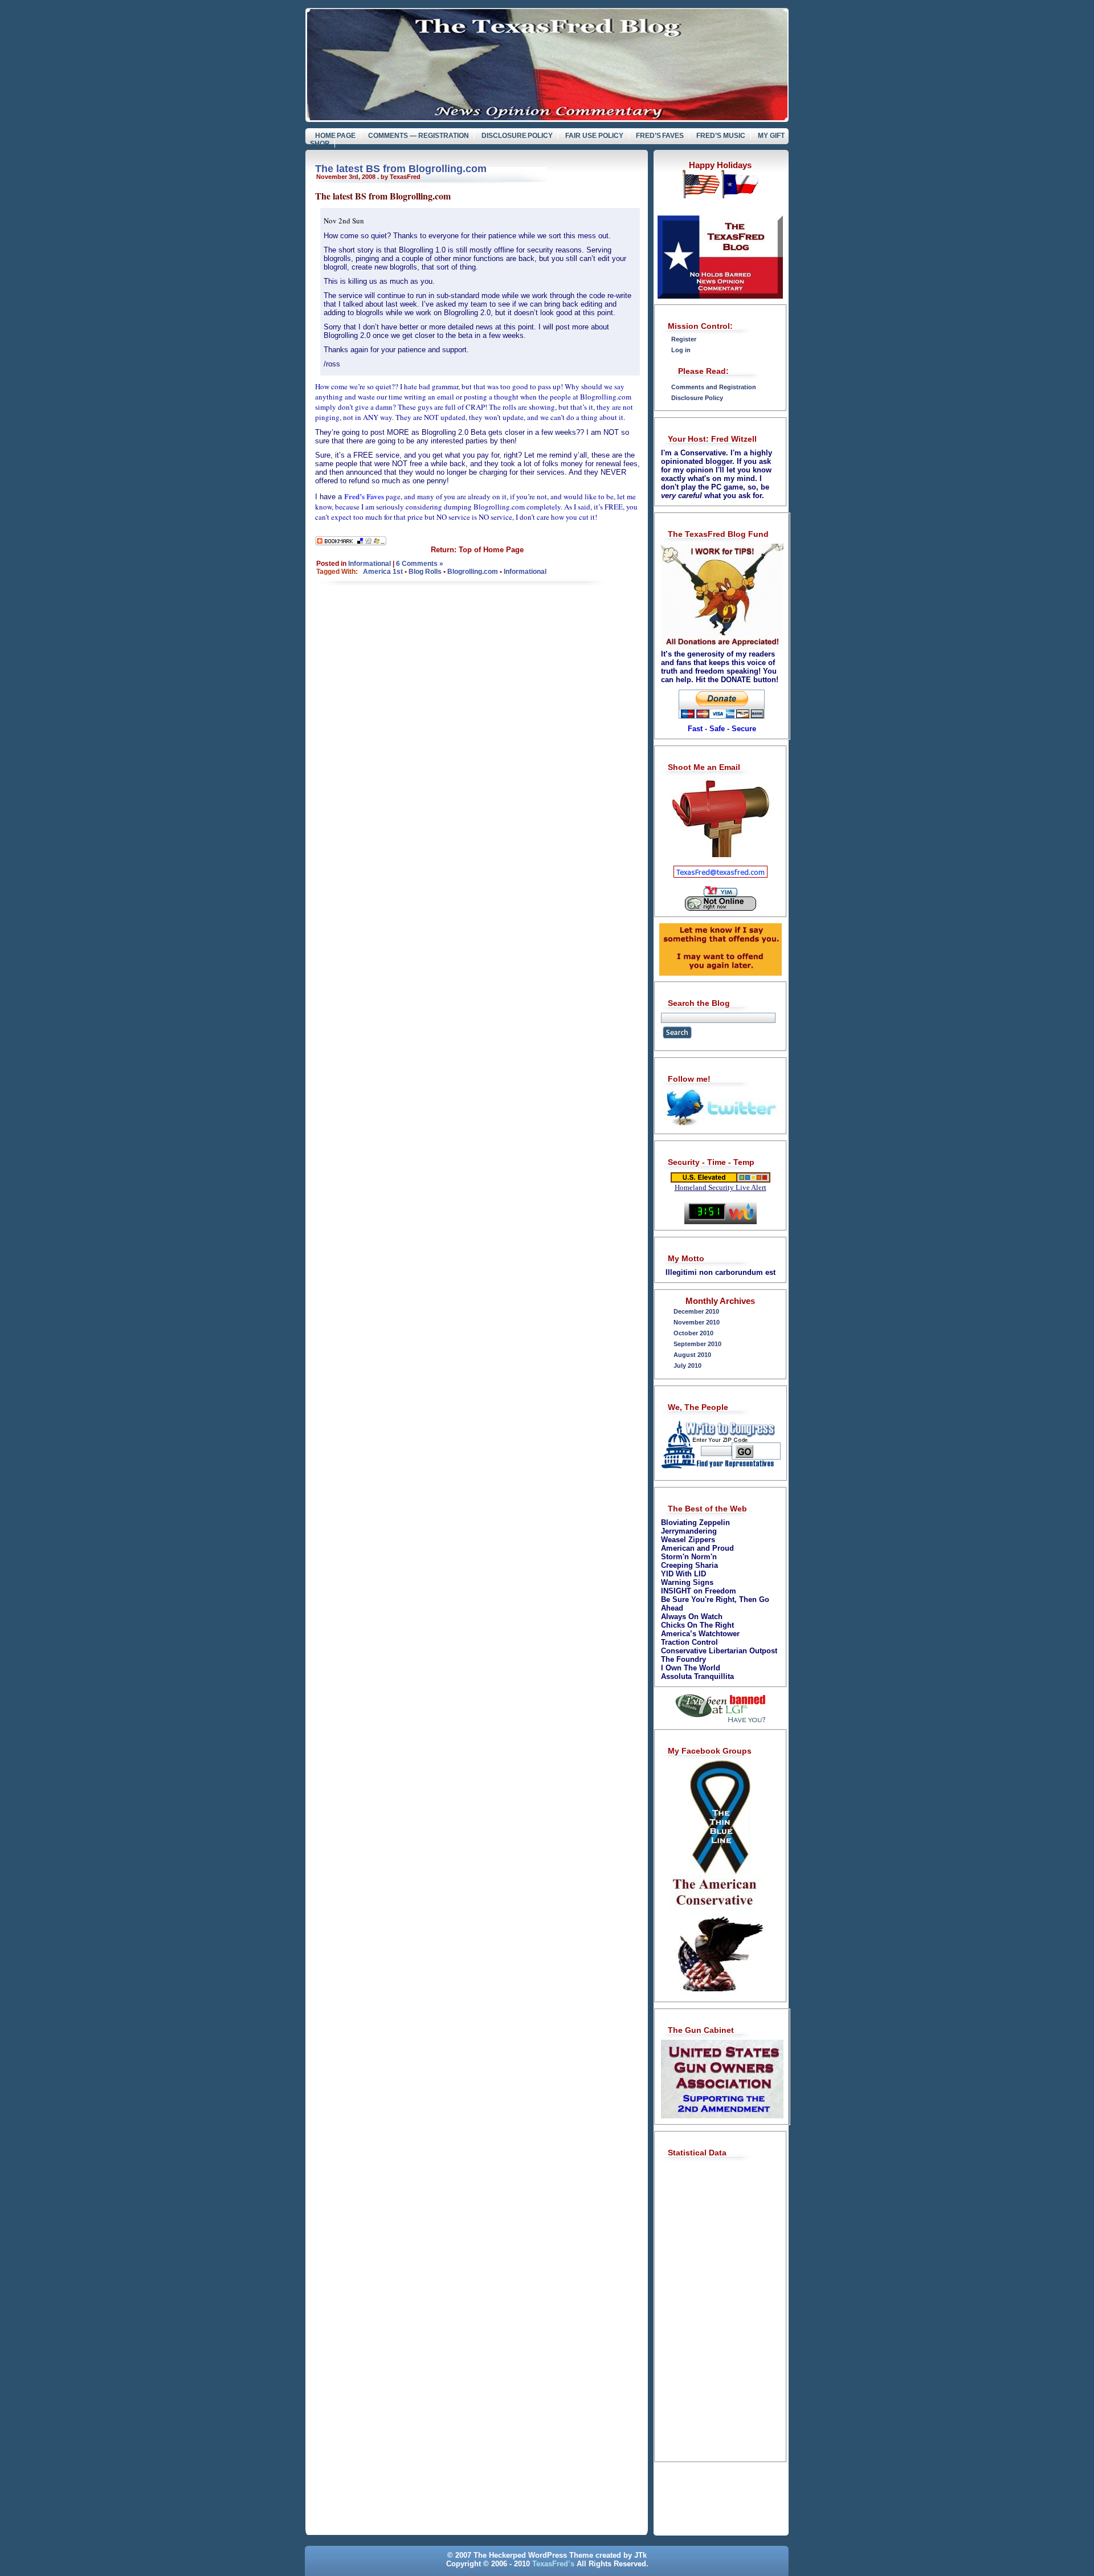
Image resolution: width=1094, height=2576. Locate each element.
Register (684, 339)
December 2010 (696, 1311)
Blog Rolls (425, 572)
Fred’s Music (721, 136)
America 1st (383, 572)
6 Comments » (420, 564)
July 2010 (687, 1366)
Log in (681, 350)
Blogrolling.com (473, 572)
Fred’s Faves (660, 136)
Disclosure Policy (517, 136)
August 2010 (692, 1355)
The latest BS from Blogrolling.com (401, 169)
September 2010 (697, 1344)
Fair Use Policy (594, 136)
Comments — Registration (419, 136)
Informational (370, 564)
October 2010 (693, 1333)
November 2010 (697, 1322)
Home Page (336, 136)
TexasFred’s (553, 2564)
